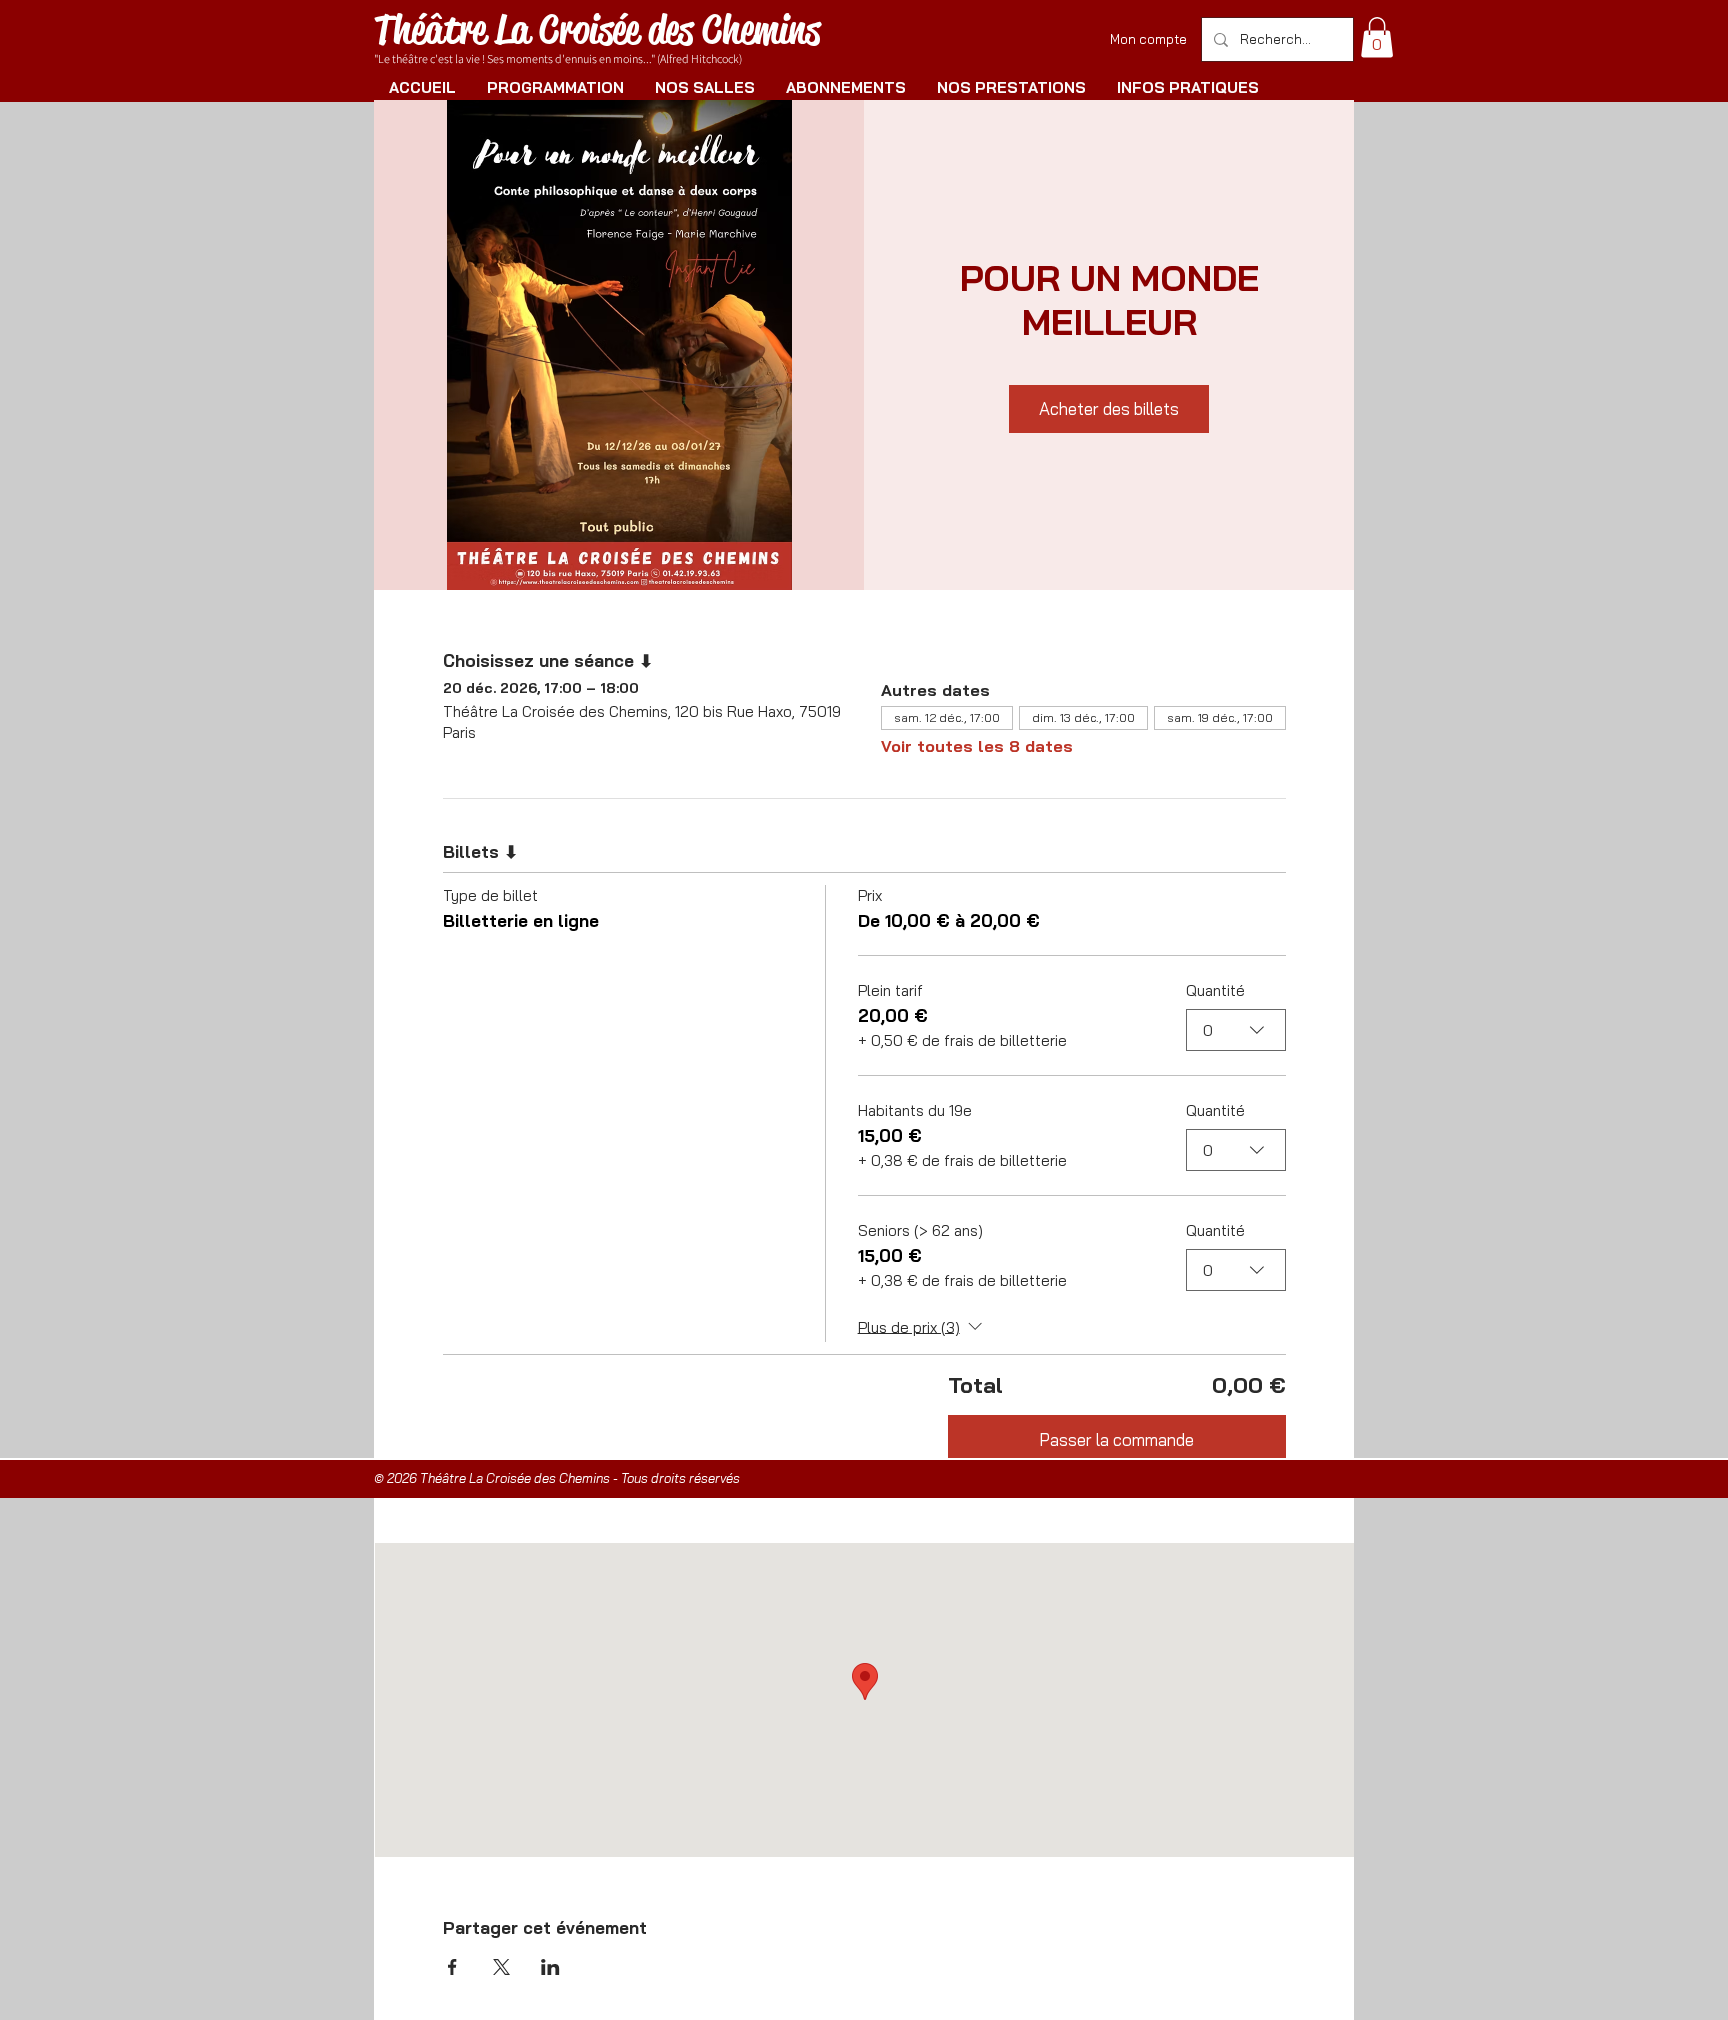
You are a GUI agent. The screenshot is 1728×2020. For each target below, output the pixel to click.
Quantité (1215, 990)
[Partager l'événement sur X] (501, 1967)
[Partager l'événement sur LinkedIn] (550, 1967)
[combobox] (1236, 1030)
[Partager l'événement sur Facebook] (452, 1967)
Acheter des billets (1109, 408)
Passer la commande (1116, 1439)
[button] (1377, 37)
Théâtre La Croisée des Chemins (597, 29)
